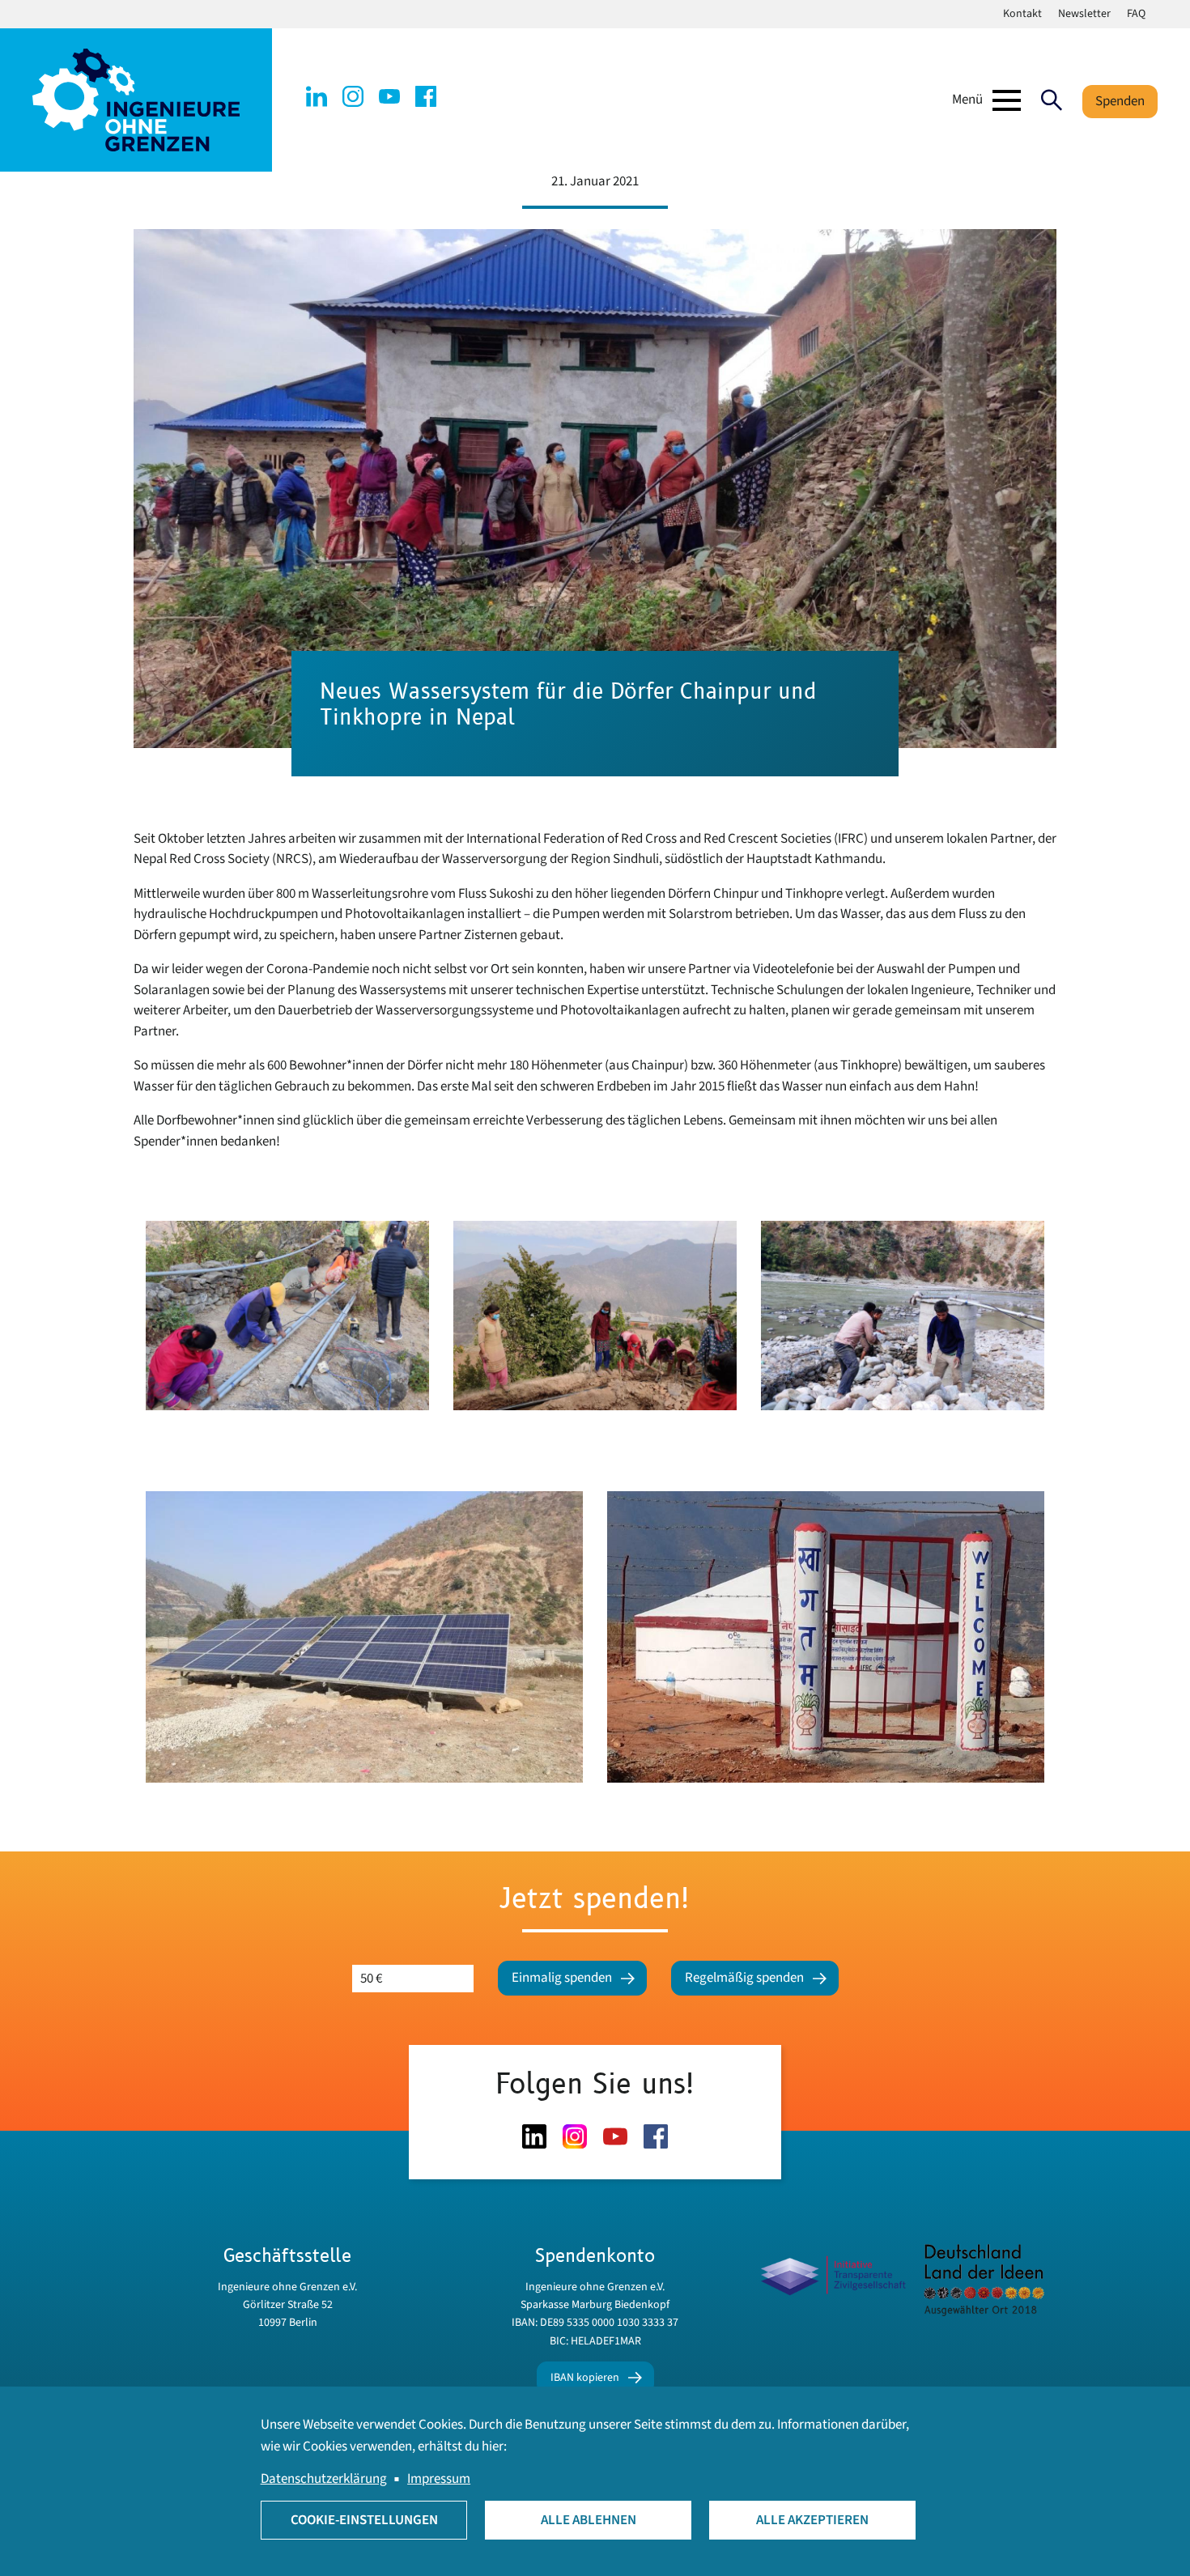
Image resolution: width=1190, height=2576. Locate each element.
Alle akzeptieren (812, 2520)
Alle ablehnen (589, 2520)
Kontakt (1022, 14)
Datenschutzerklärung (324, 2479)
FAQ (1136, 14)
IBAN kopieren (585, 2378)
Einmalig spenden (562, 1978)
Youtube (389, 96)
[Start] (136, 100)
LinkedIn (317, 96)
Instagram (353, 96)
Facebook (426, 96)
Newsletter (1084, 14)
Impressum (439, 2479)
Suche (1052, 100)
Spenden (1120, 101)
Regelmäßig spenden (744, 1978)
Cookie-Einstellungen (364, 2520)
